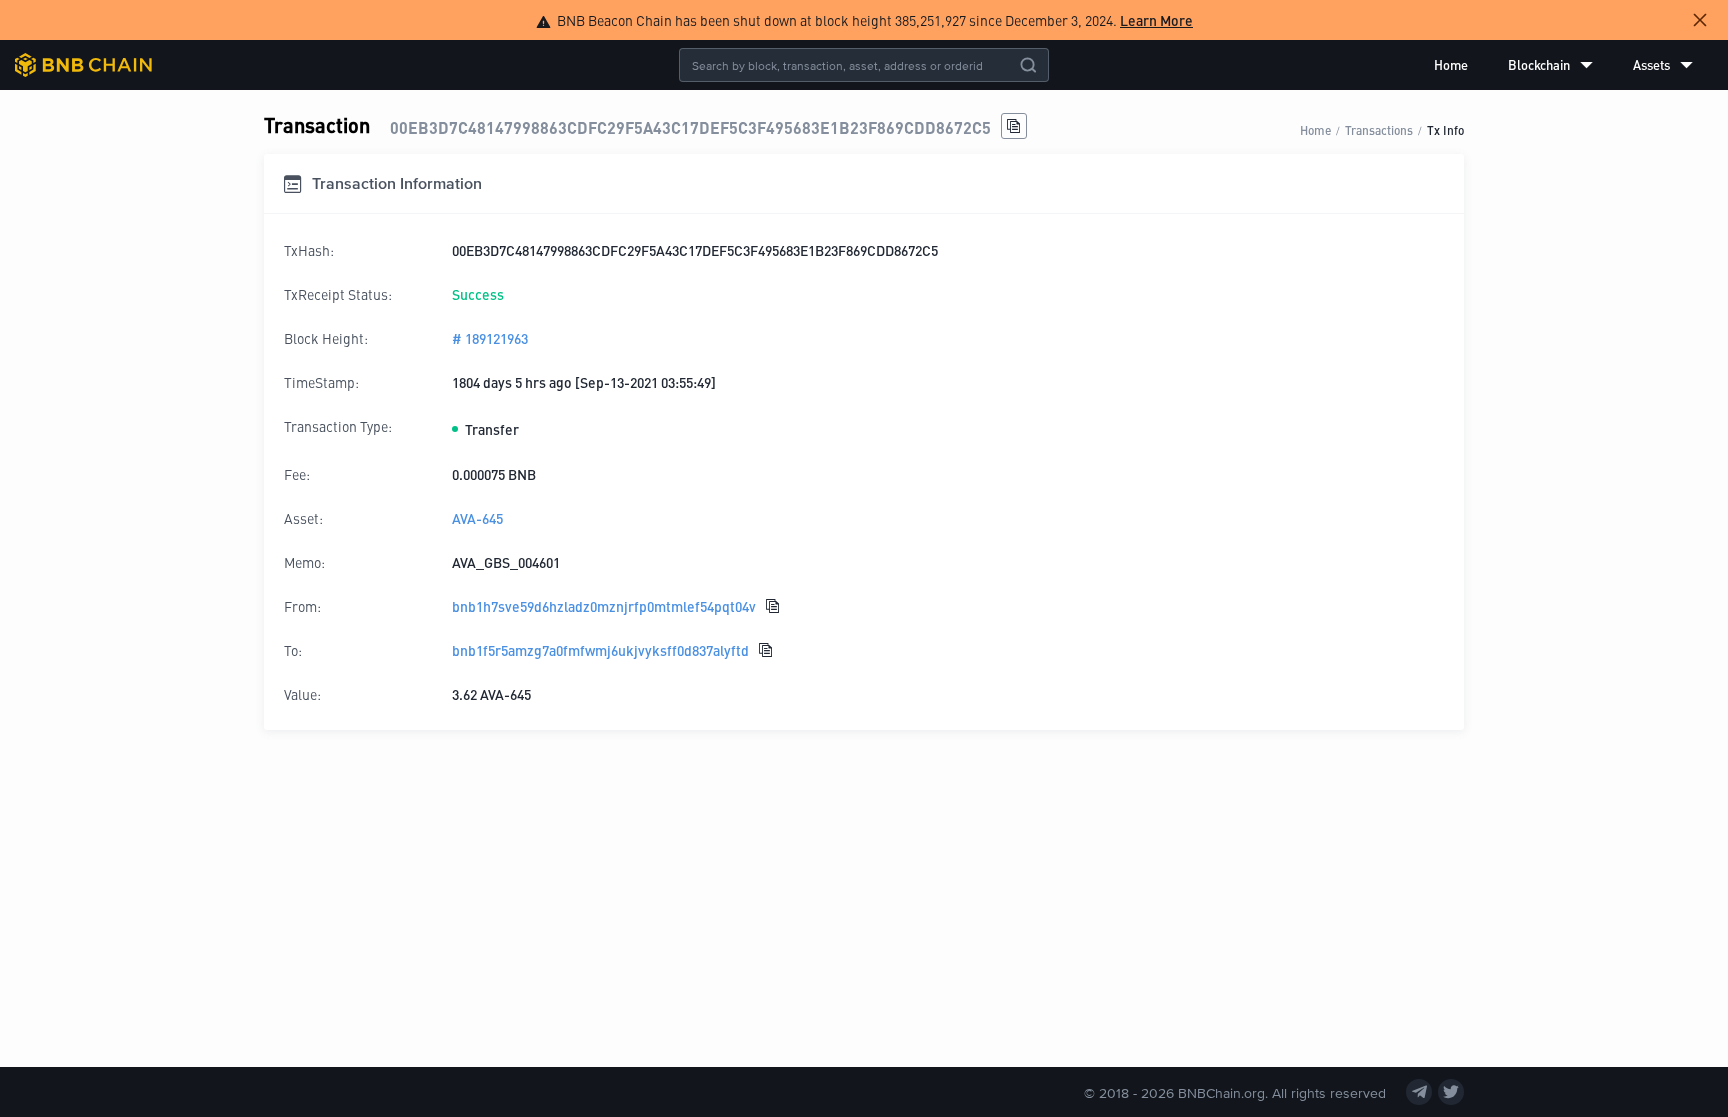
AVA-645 (477, 518)
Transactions (1379, 129)
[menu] (1563, 65)
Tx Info (1445, 129)
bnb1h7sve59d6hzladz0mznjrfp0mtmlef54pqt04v (604, 606)
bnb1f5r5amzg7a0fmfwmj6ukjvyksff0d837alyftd (600, 650)
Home (1451, 64)
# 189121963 (490, 338)
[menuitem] (1451, 65)
